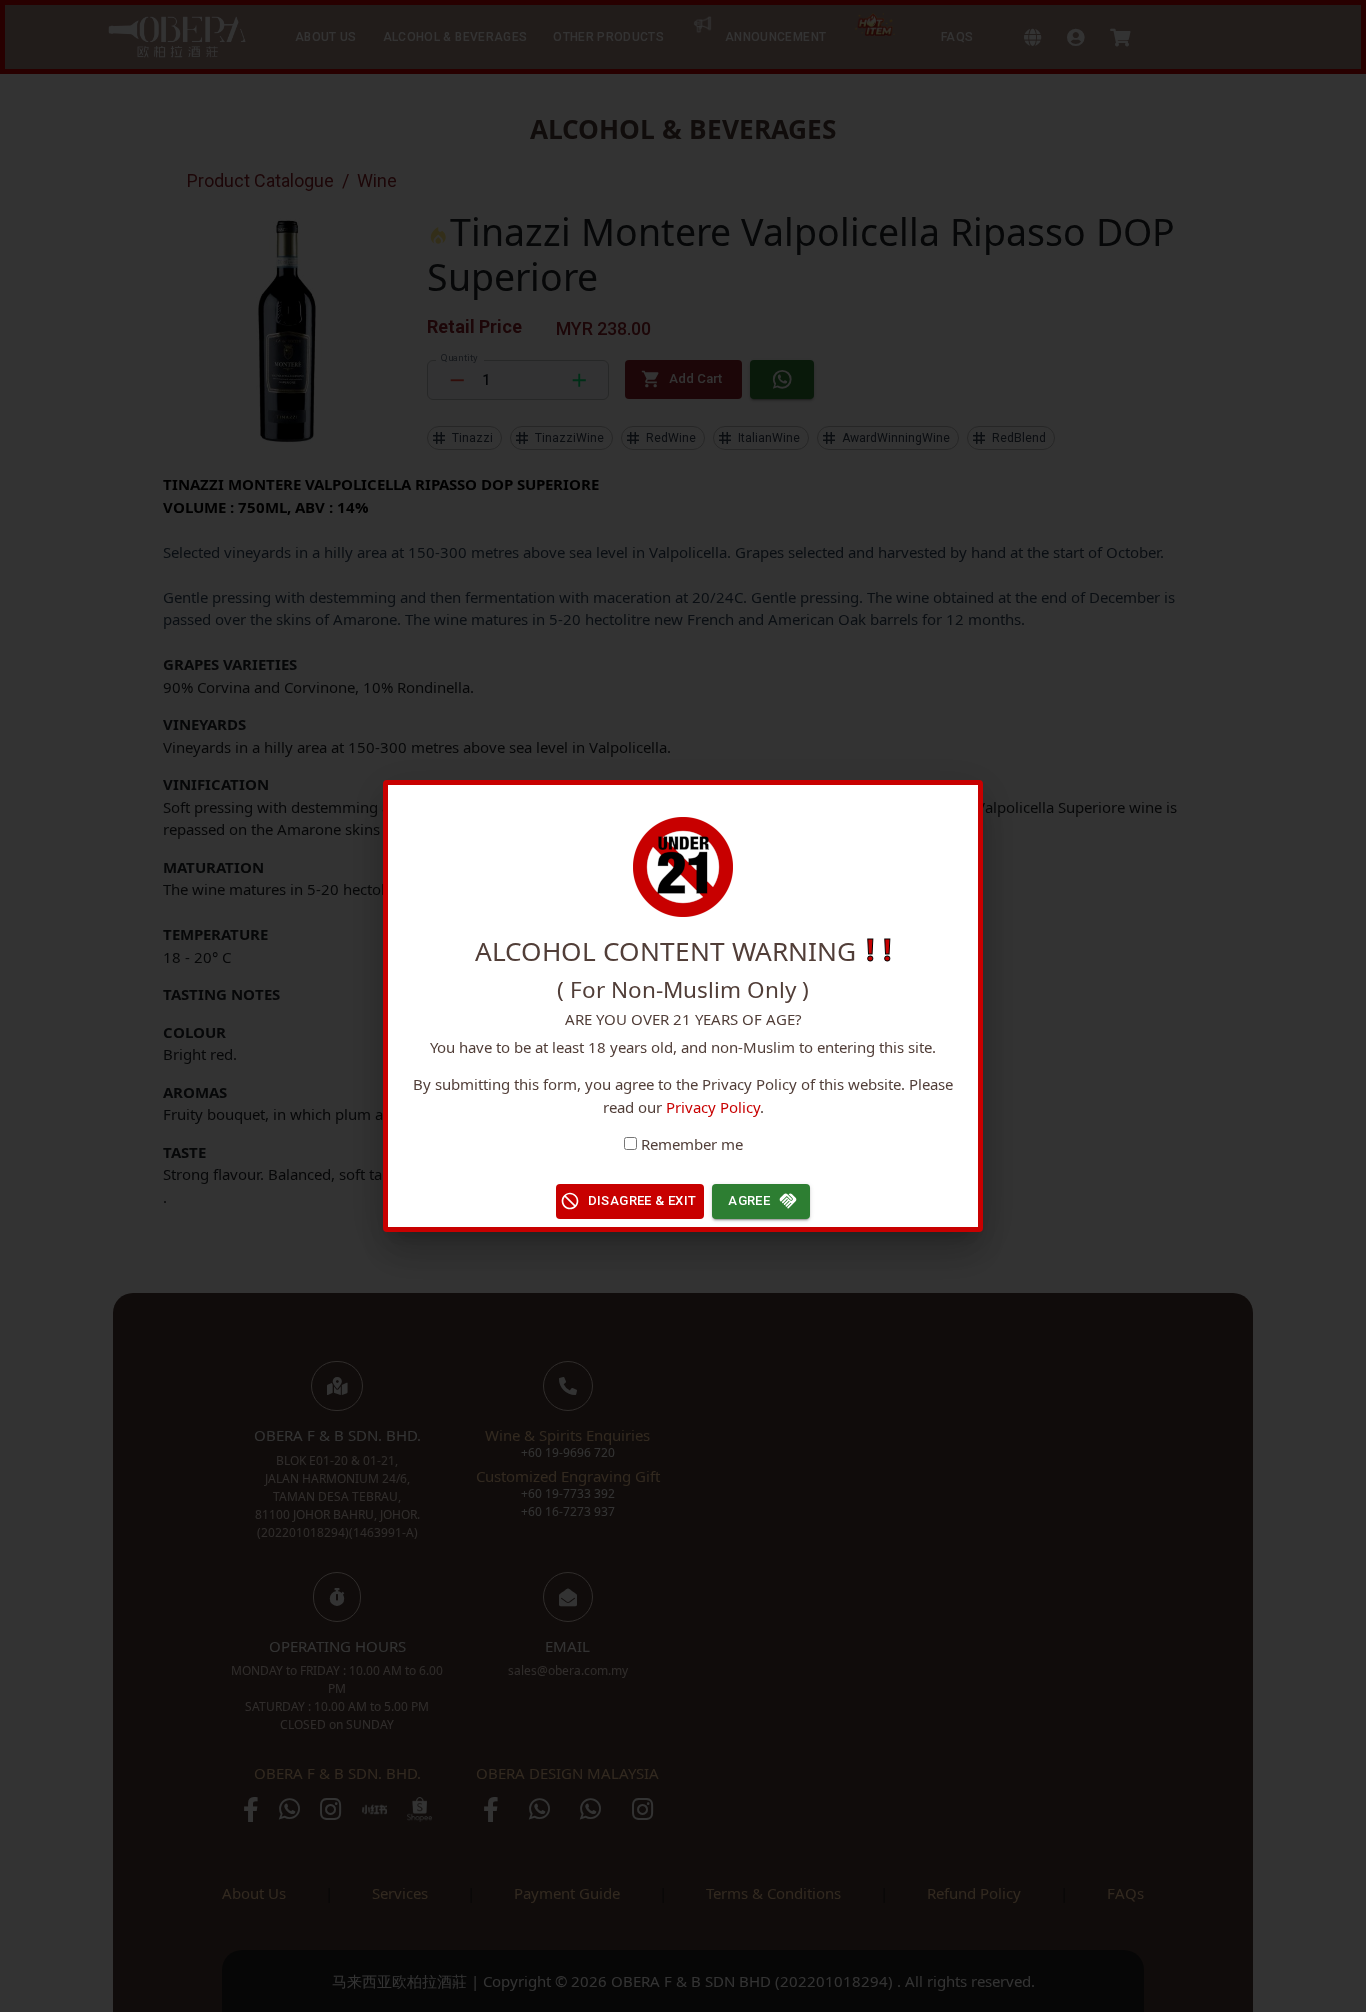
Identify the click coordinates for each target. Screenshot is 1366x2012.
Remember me (692, 1144)
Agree (749, 1200)
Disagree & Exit (642, 1200)
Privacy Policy (713, 1107)
